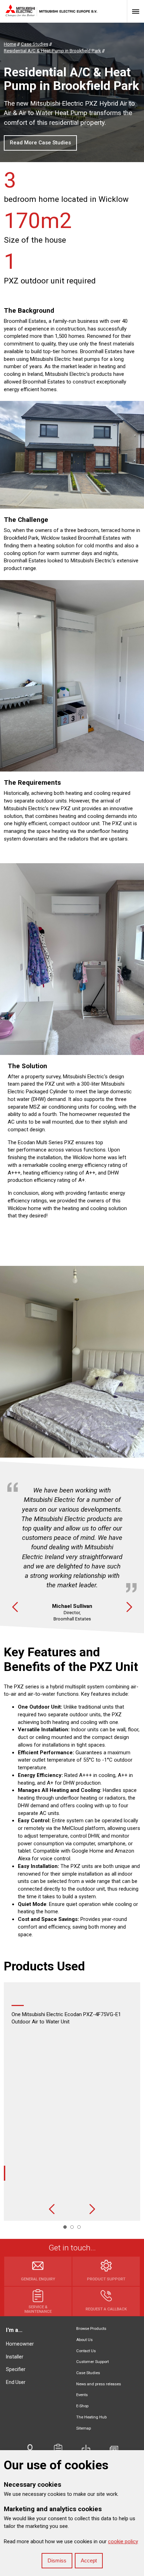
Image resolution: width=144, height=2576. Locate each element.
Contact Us (86, 2351)
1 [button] (65, 2227)
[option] (72, 1547)
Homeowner (20, 2344)
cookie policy (123, 2541)
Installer (15, 2357)
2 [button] (72, 2227)
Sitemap (84, 2428)
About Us (84, 2340)
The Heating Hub (91, 2417)
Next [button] (129, 1607)
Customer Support (92, 2362)
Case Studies (88, 2373)
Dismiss (57, 2560)
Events (82, 2395)
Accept (89, 2560)
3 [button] (79, 2227)
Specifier (16, 2369)
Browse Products (91, 2329)
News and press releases (99, 2384)
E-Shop (82, 2406)
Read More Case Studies (40, 143)
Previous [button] (15, 1607)
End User (16, 2382)
